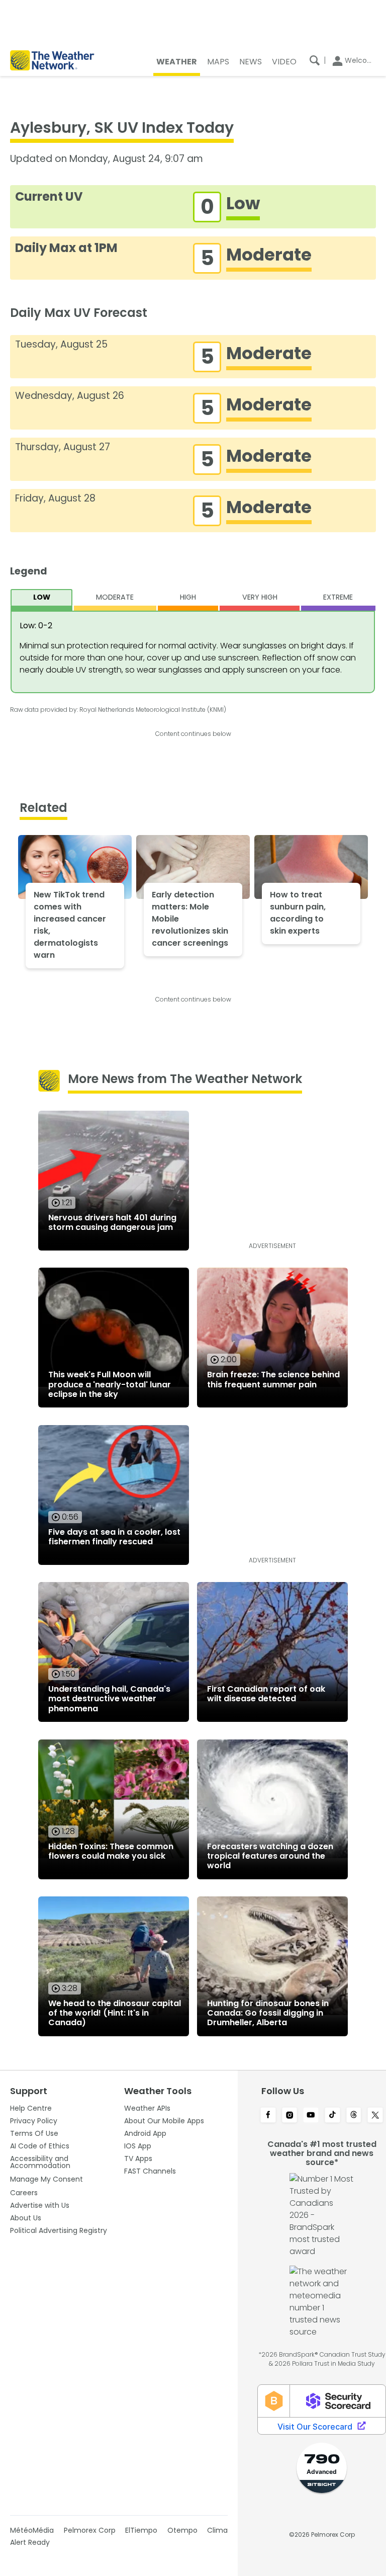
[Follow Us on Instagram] (290, 2116)
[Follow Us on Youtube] (311, 2116)
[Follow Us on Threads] (354, 2116)
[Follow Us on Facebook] (268, 2116)
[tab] (42, 600)
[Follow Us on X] (375, 2116)
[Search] (315, 60)
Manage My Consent (46, 2179)
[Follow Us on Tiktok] (332, 2116)
